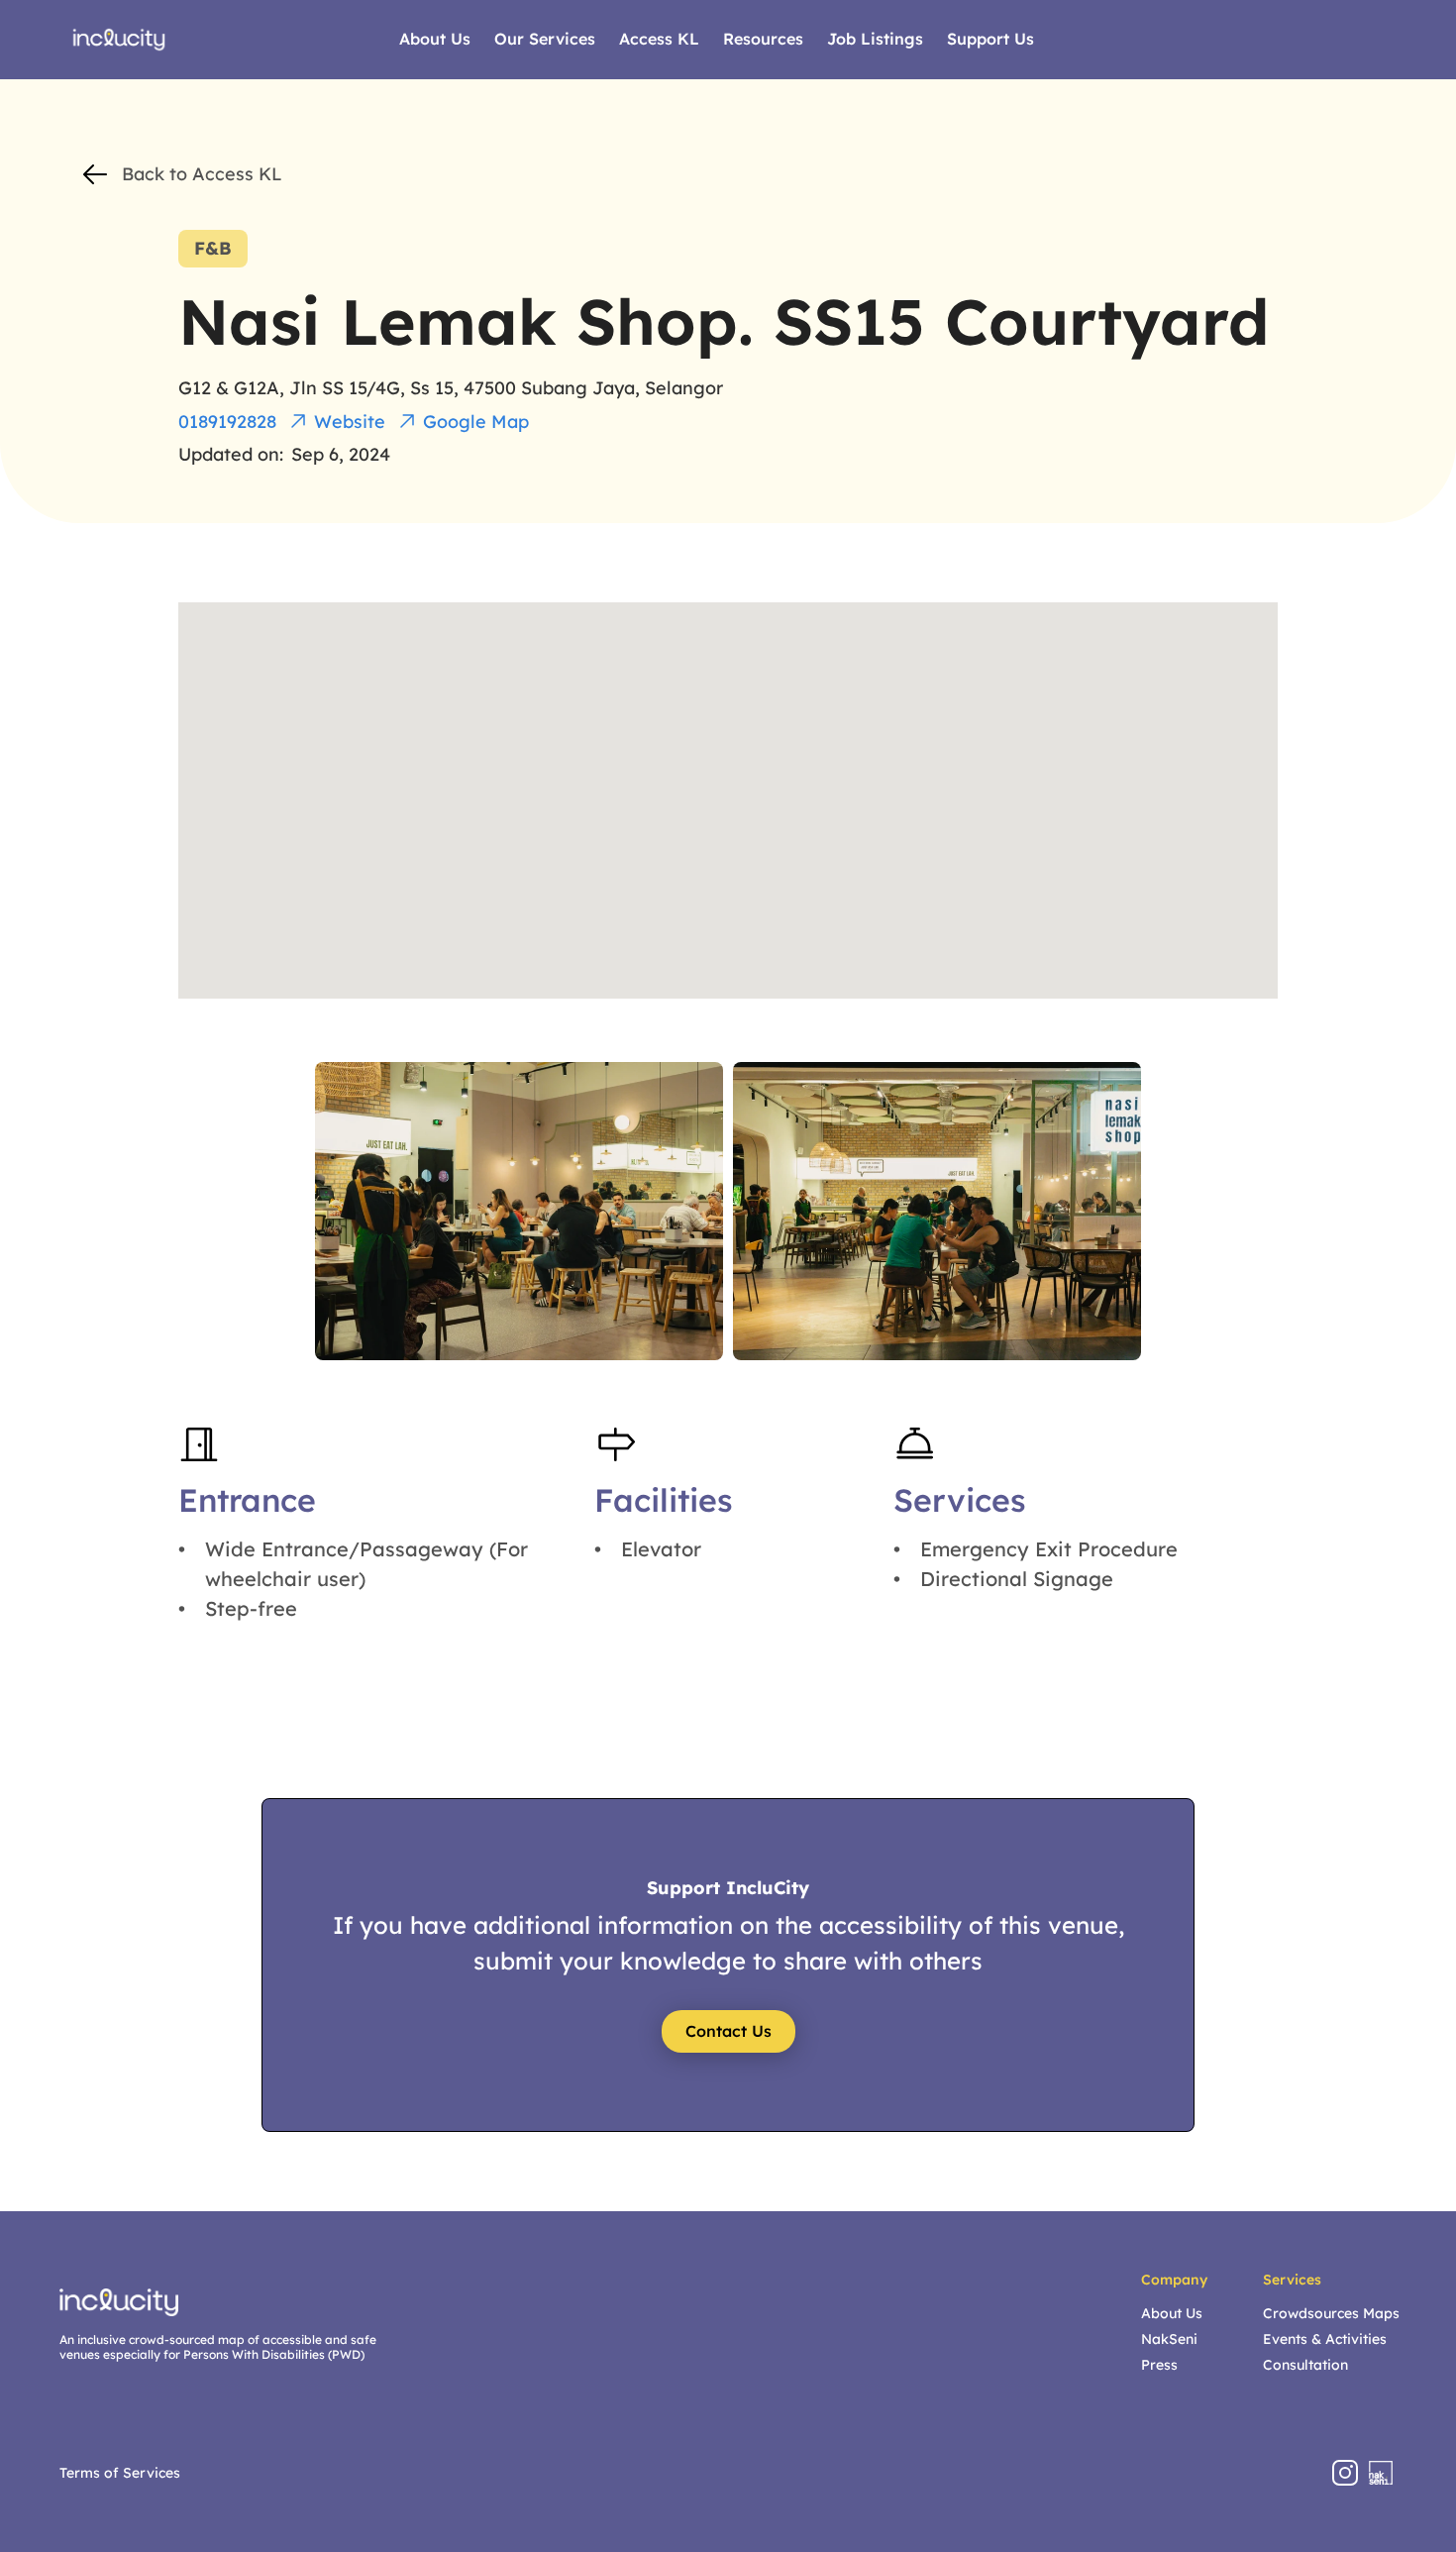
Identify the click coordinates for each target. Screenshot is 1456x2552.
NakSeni (1169, 2339)
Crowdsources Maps (1331, 2313)
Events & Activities (1325, 2339)
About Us (1172, 2313)
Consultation (1305, 2365)
